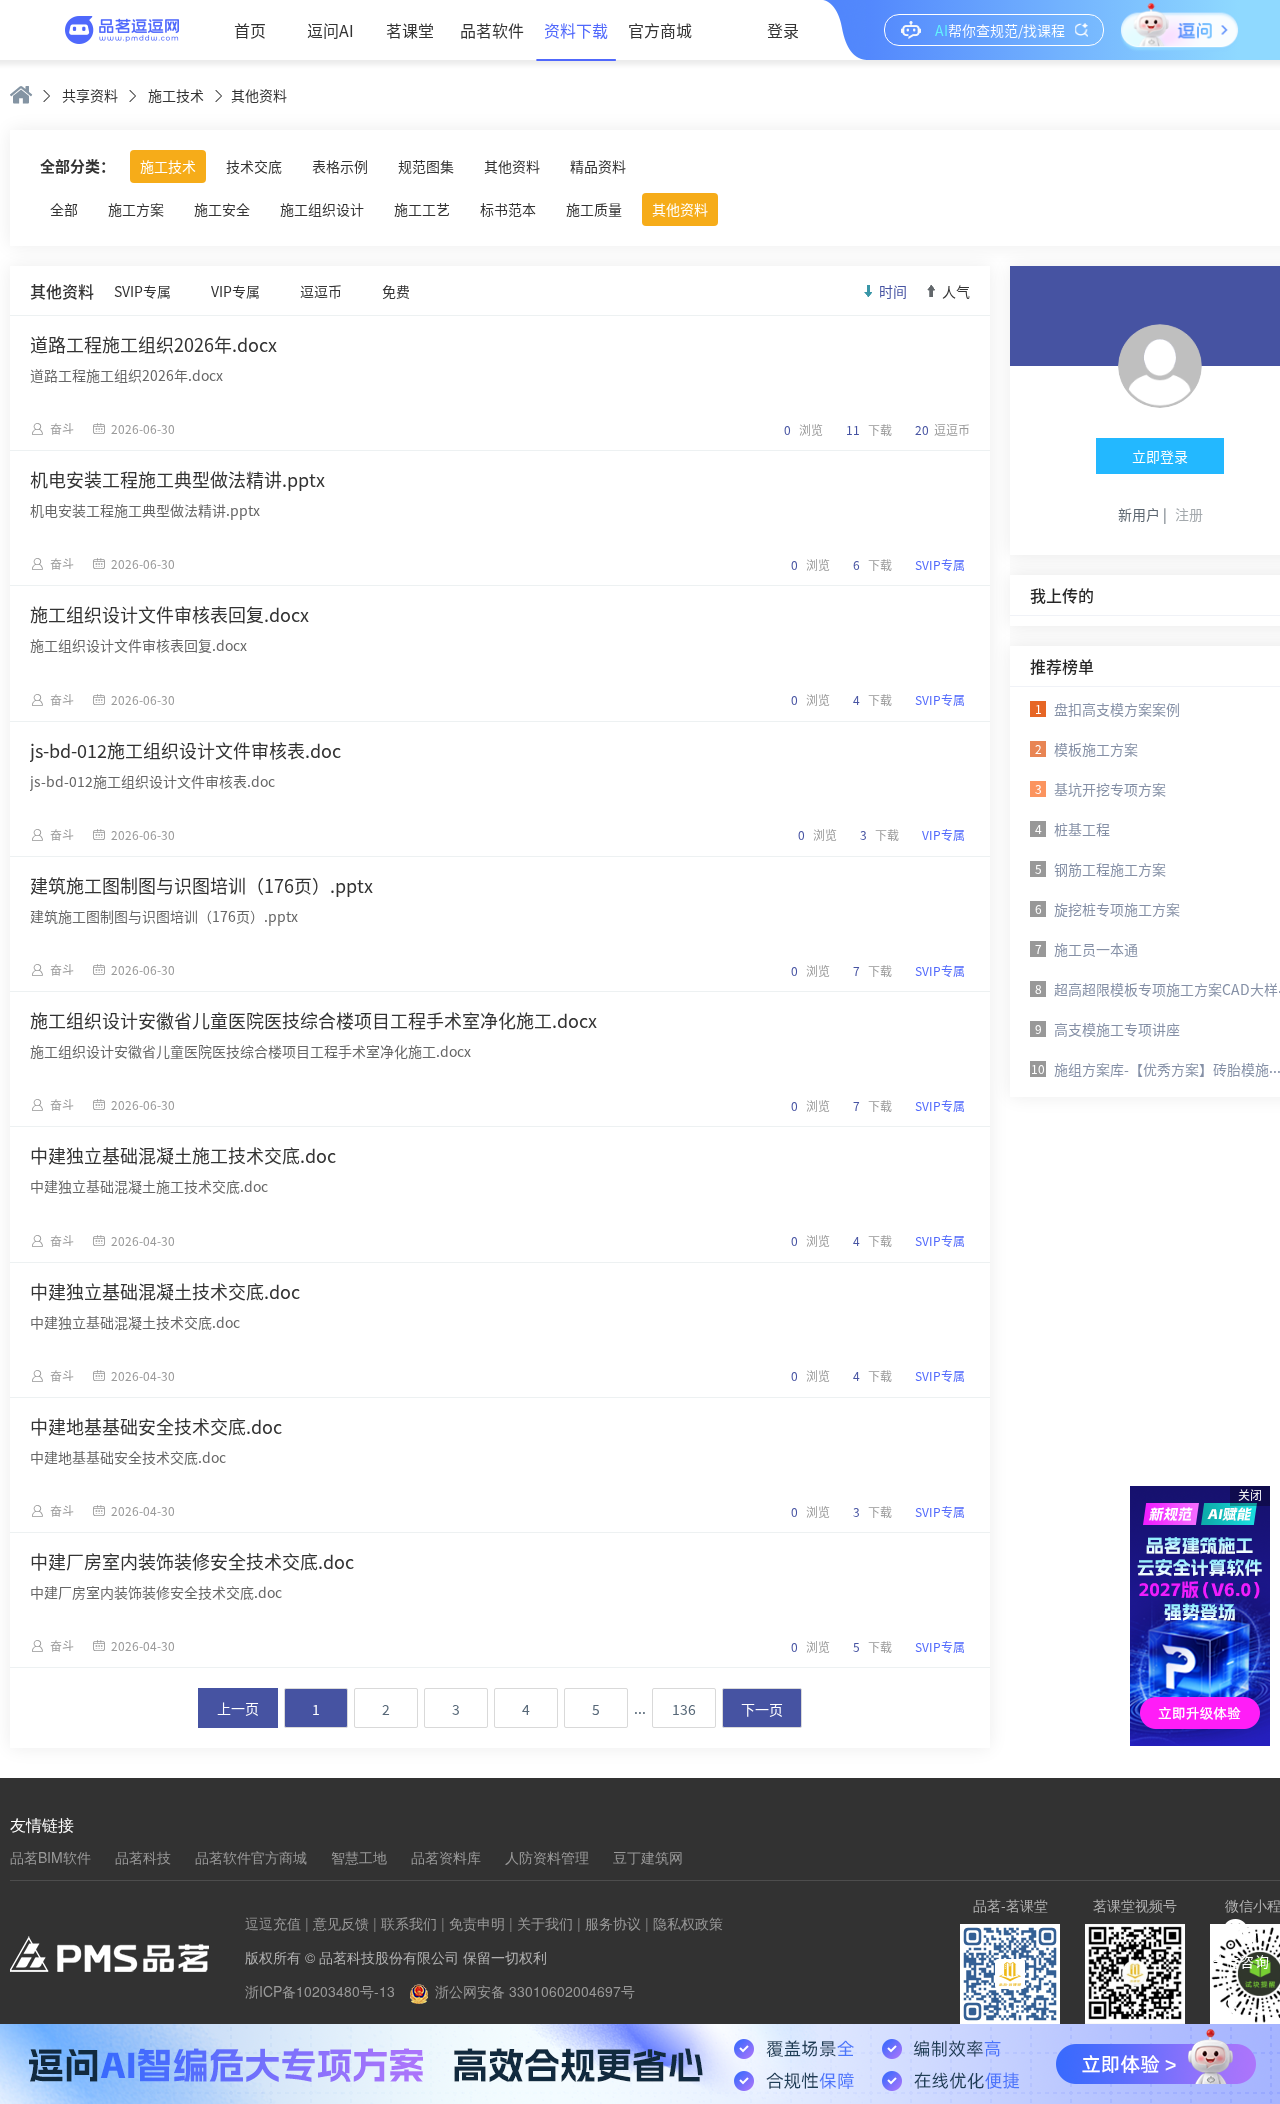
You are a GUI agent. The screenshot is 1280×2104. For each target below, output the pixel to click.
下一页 (762, 1709)
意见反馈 (341, 1923)
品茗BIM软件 (50, 1857)
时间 (893, 291)
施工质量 (594, 209)
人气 (956, 291)
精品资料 (598, 166)
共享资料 (90, 95)
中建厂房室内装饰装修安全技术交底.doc (192, 1561)
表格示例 (340, 166)
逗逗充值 (273, 1923)
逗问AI (330, 30)
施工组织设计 (322, 209)
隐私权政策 (688, 1923)
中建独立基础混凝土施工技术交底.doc (183, 1155)
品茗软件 (492, 30)
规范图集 (426, 166)
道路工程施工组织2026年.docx (153, 344)
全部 (64, 209)
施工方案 (136, 209)
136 (684, 1709)
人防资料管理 (547, 1857)
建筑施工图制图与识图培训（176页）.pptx (201, 885)
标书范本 (508, 209)
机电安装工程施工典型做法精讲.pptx (177, 479)
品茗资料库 (446, 1857)
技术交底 (254, 166)
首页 (250, 30)
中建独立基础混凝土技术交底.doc (165, 1291)
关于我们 (545, 1923)
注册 (1189, 514)
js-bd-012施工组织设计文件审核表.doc (185, 750)
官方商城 (660, 30)
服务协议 (613, 1923)
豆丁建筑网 (648, 1857)
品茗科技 (143, 1857)
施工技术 (176, 95)
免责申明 (477, 1923)
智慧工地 (359, 1857)
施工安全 (222, 209)
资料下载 (576, 30)
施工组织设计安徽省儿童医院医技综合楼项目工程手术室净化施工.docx (313, 1020)
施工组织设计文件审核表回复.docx (169, 614)
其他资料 (512, 166)
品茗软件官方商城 (251, 1857)
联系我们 (409, 1923)
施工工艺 (422, 209)
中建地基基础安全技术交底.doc (156, 1426)
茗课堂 (410, 30)
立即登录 (1160, 456)
